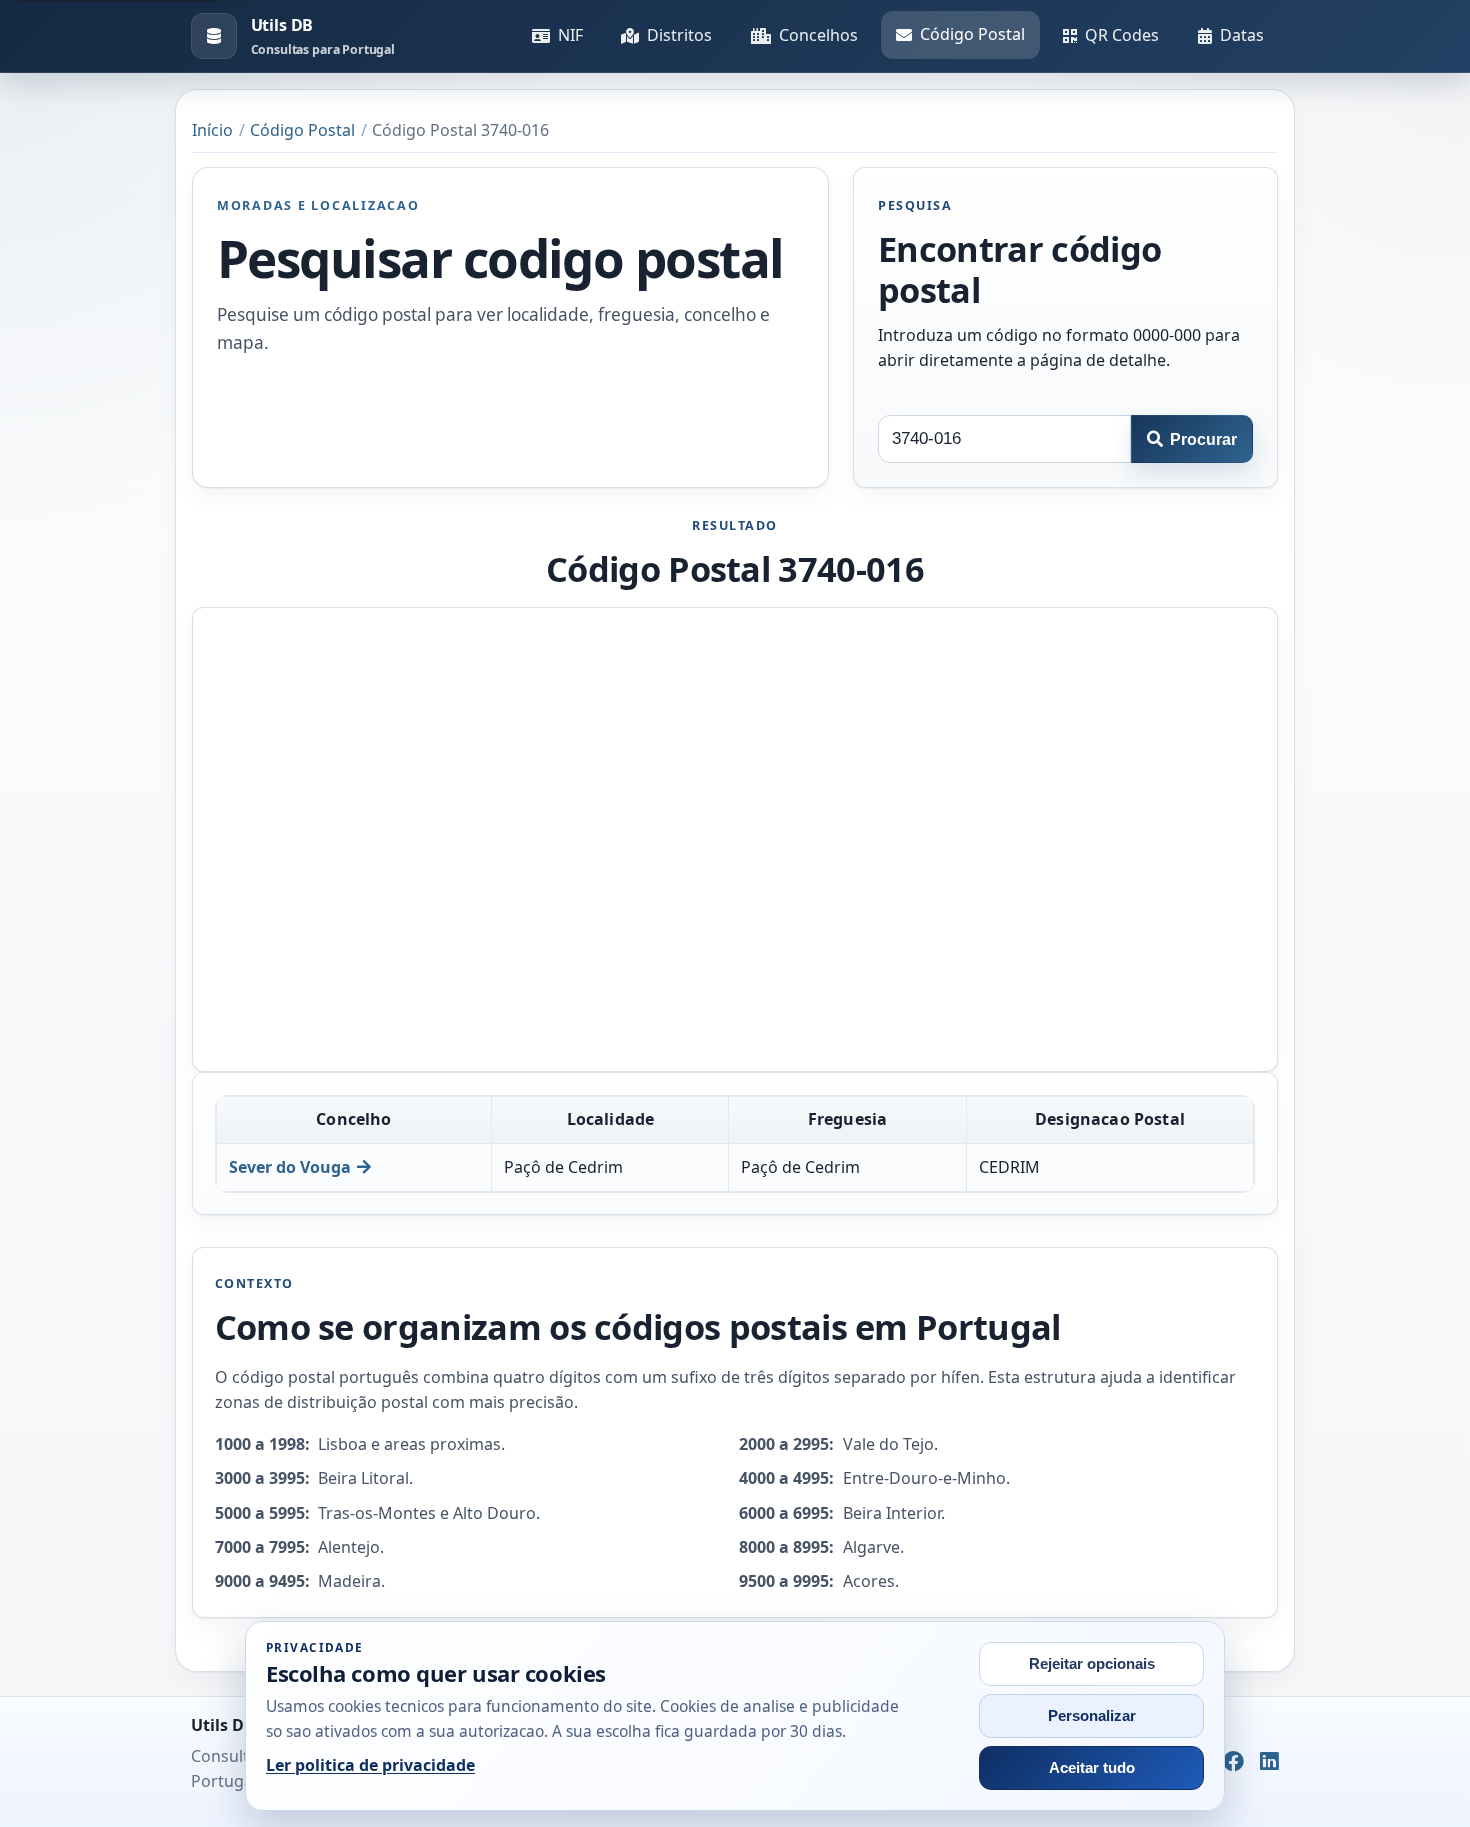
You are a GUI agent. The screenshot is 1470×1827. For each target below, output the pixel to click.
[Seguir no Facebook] (1233, 1762)
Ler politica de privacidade (370, 1765)
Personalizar (1092, 1716)
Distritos (679, 35)
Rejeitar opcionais (1092, 1664)
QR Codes (1122, 35)
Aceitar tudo (1092, 1768)
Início (212, 130)
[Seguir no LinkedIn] (1269, 1762)
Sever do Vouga (290, 1167)
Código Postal (972, 34)
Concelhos (818, 35)
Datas (1242, 35)
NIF (570, 35)
